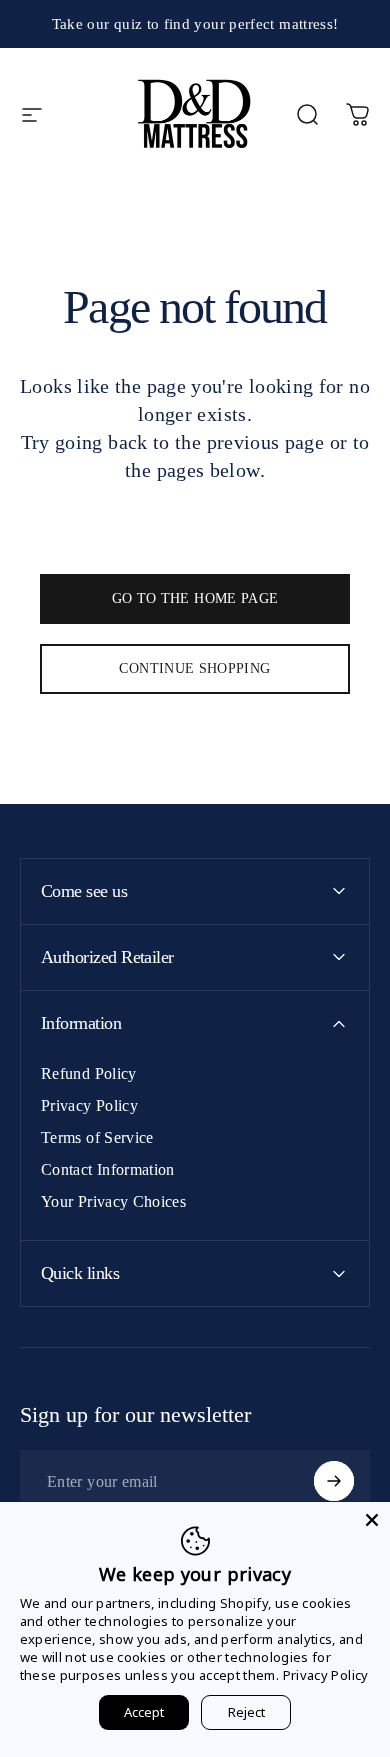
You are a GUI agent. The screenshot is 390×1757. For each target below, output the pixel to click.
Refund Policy (89, 1073)
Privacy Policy (89, 1105)
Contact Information (108, 1169)
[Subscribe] (334, 1481)
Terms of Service (97, 1137)
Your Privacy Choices (113, 1201)
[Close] (372, 1520)
